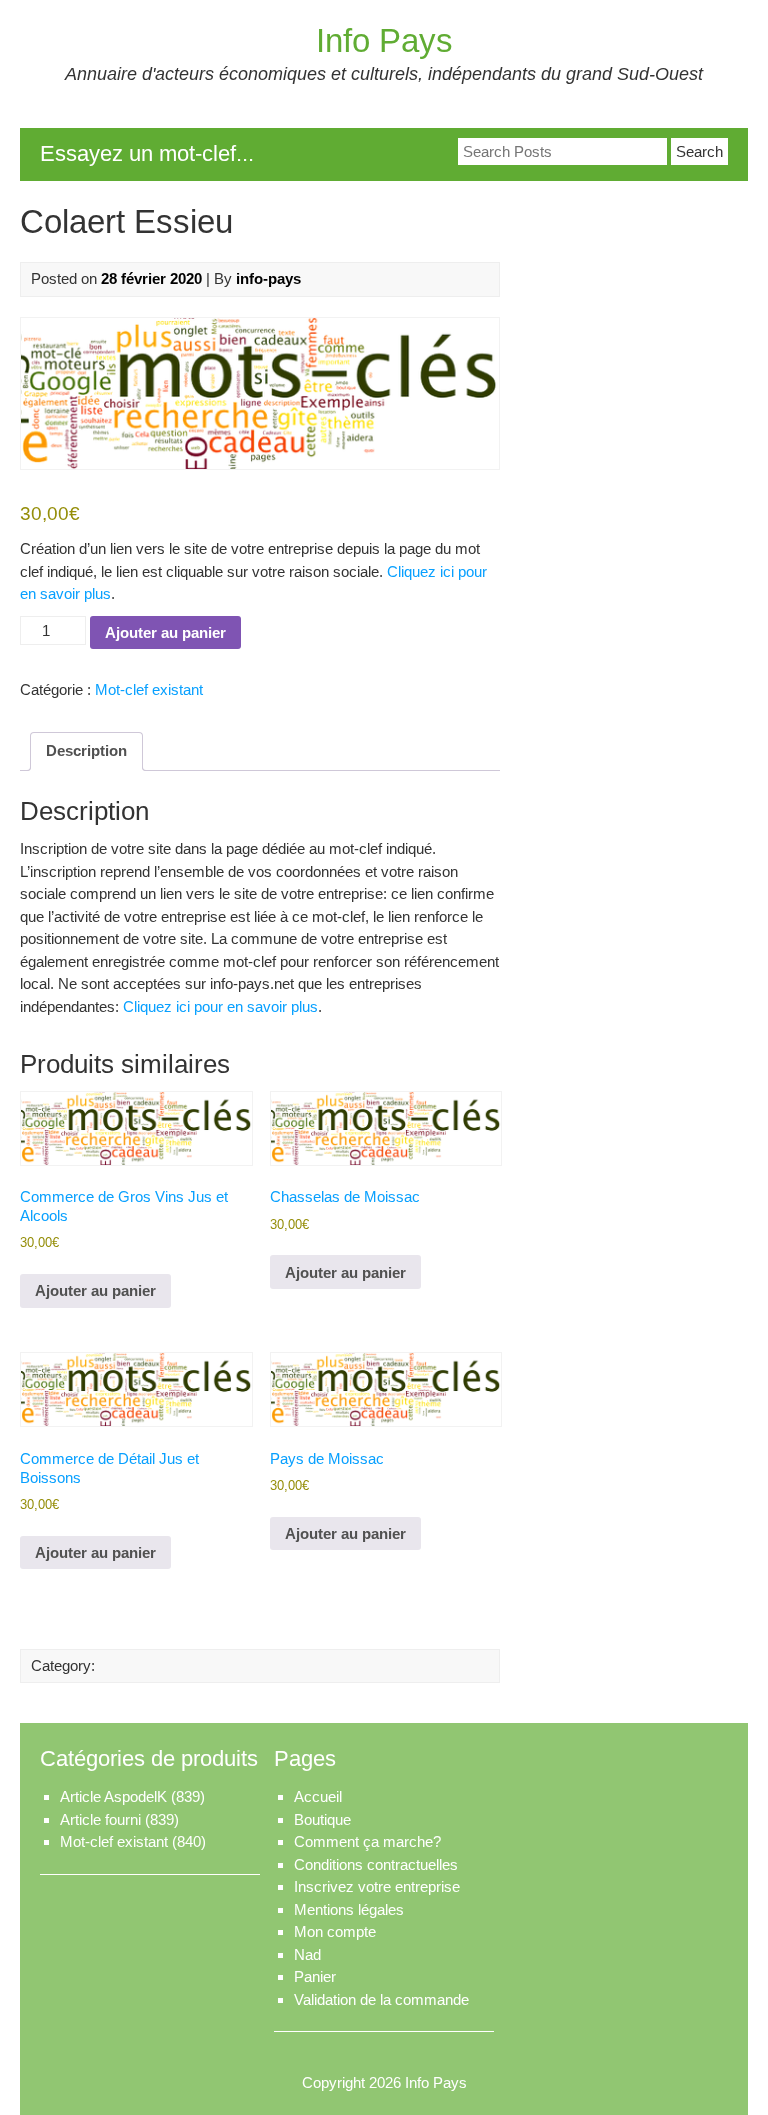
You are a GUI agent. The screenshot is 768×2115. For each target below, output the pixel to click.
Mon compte (335, 1931)
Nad (307, 1954)
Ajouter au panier (165, 632)
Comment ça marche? (367, 1841)
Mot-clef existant (149, 689)
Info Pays (384, 40)
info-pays (268, 278)
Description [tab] (86, 750)
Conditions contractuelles (376, 1864)
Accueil (318, 1796)
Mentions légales (349, 1909)
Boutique (322, 1819)
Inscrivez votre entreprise (377, 1886)
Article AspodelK (113, 1796)
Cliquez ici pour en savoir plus (220, 1006)
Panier (315, 1976)
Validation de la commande (381, 1999)
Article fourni (100, 1819)
